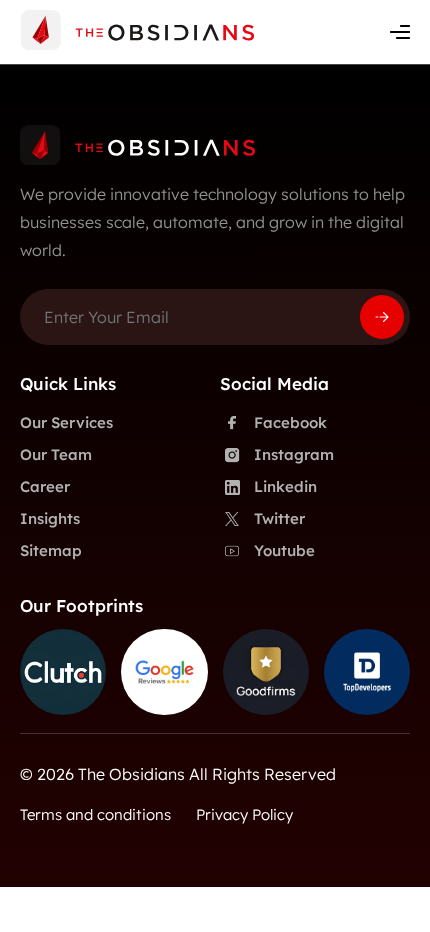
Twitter (279, 518)
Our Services (66, 422)
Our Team (56, 454)
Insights (50, 518)
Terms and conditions (95, 814)
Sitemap (51, 550)
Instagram (294, 454)
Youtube (284, 550)
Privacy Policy (244, 814)
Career (45, 486)
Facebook (290, 422)
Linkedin (285, 486)
